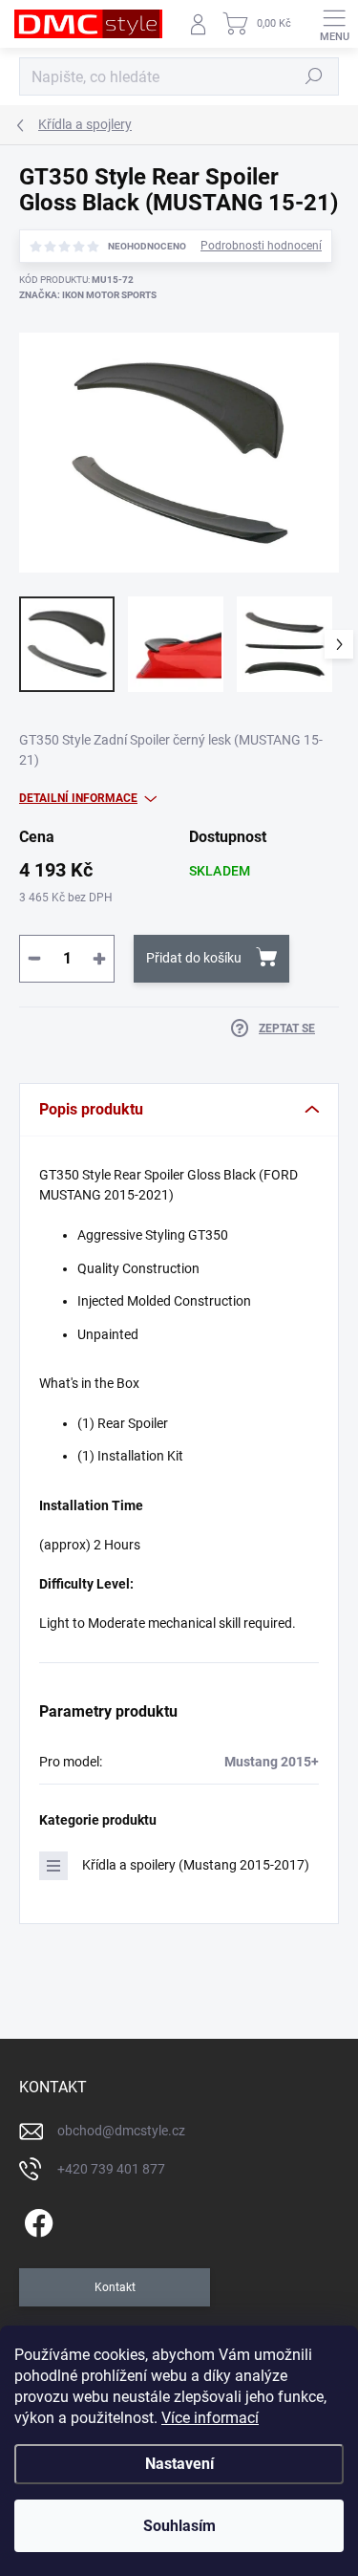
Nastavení (179, 2464)
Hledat (314, 76)
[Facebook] (36, 2220)
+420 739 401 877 (111, 2169)
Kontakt (115, 2287)
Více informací (210, 2418)
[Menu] (334, 24)
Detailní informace (78, 798)
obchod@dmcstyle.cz (121, 2131)
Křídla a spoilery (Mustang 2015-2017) (196, 1865)
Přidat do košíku (194, 958)
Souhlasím (179, 2526)
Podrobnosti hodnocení (261, 246)
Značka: (88, 295)
